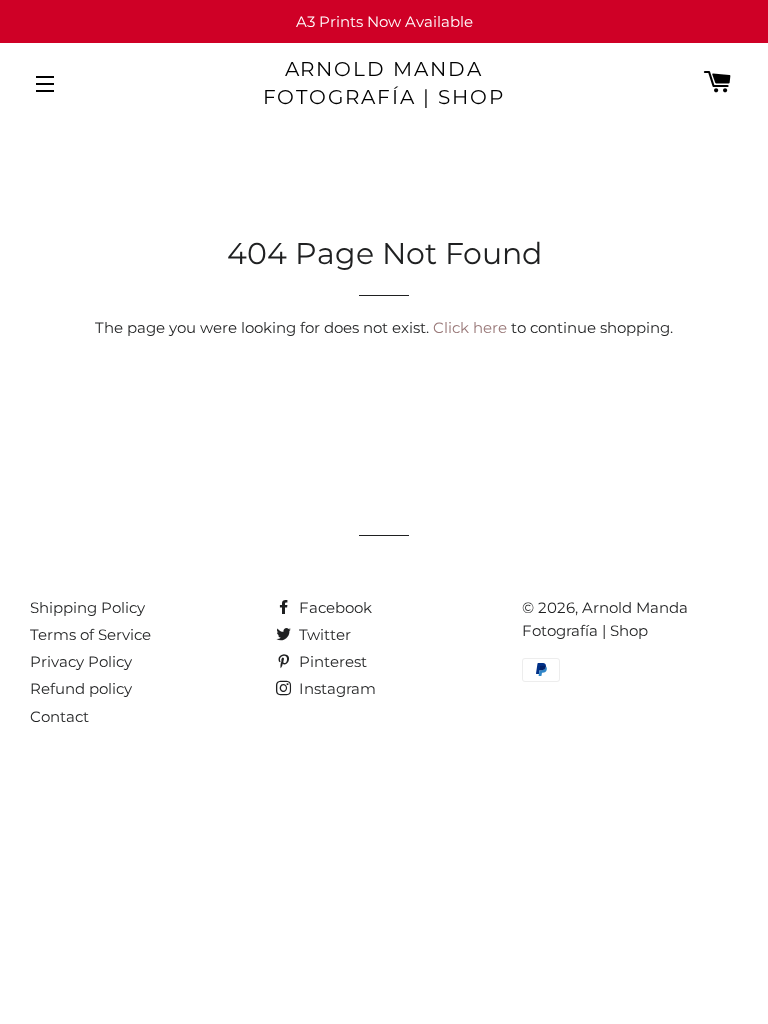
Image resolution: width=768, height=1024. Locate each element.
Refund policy (81, 688)
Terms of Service (90, 634)
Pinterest (331, 661)
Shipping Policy (87, 607)
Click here (470, 327)
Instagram (335, 688)
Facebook (333, 607)
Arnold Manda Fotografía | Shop (384, 83)
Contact (59, 716)
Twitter (323, 634)
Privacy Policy (81, 661)
